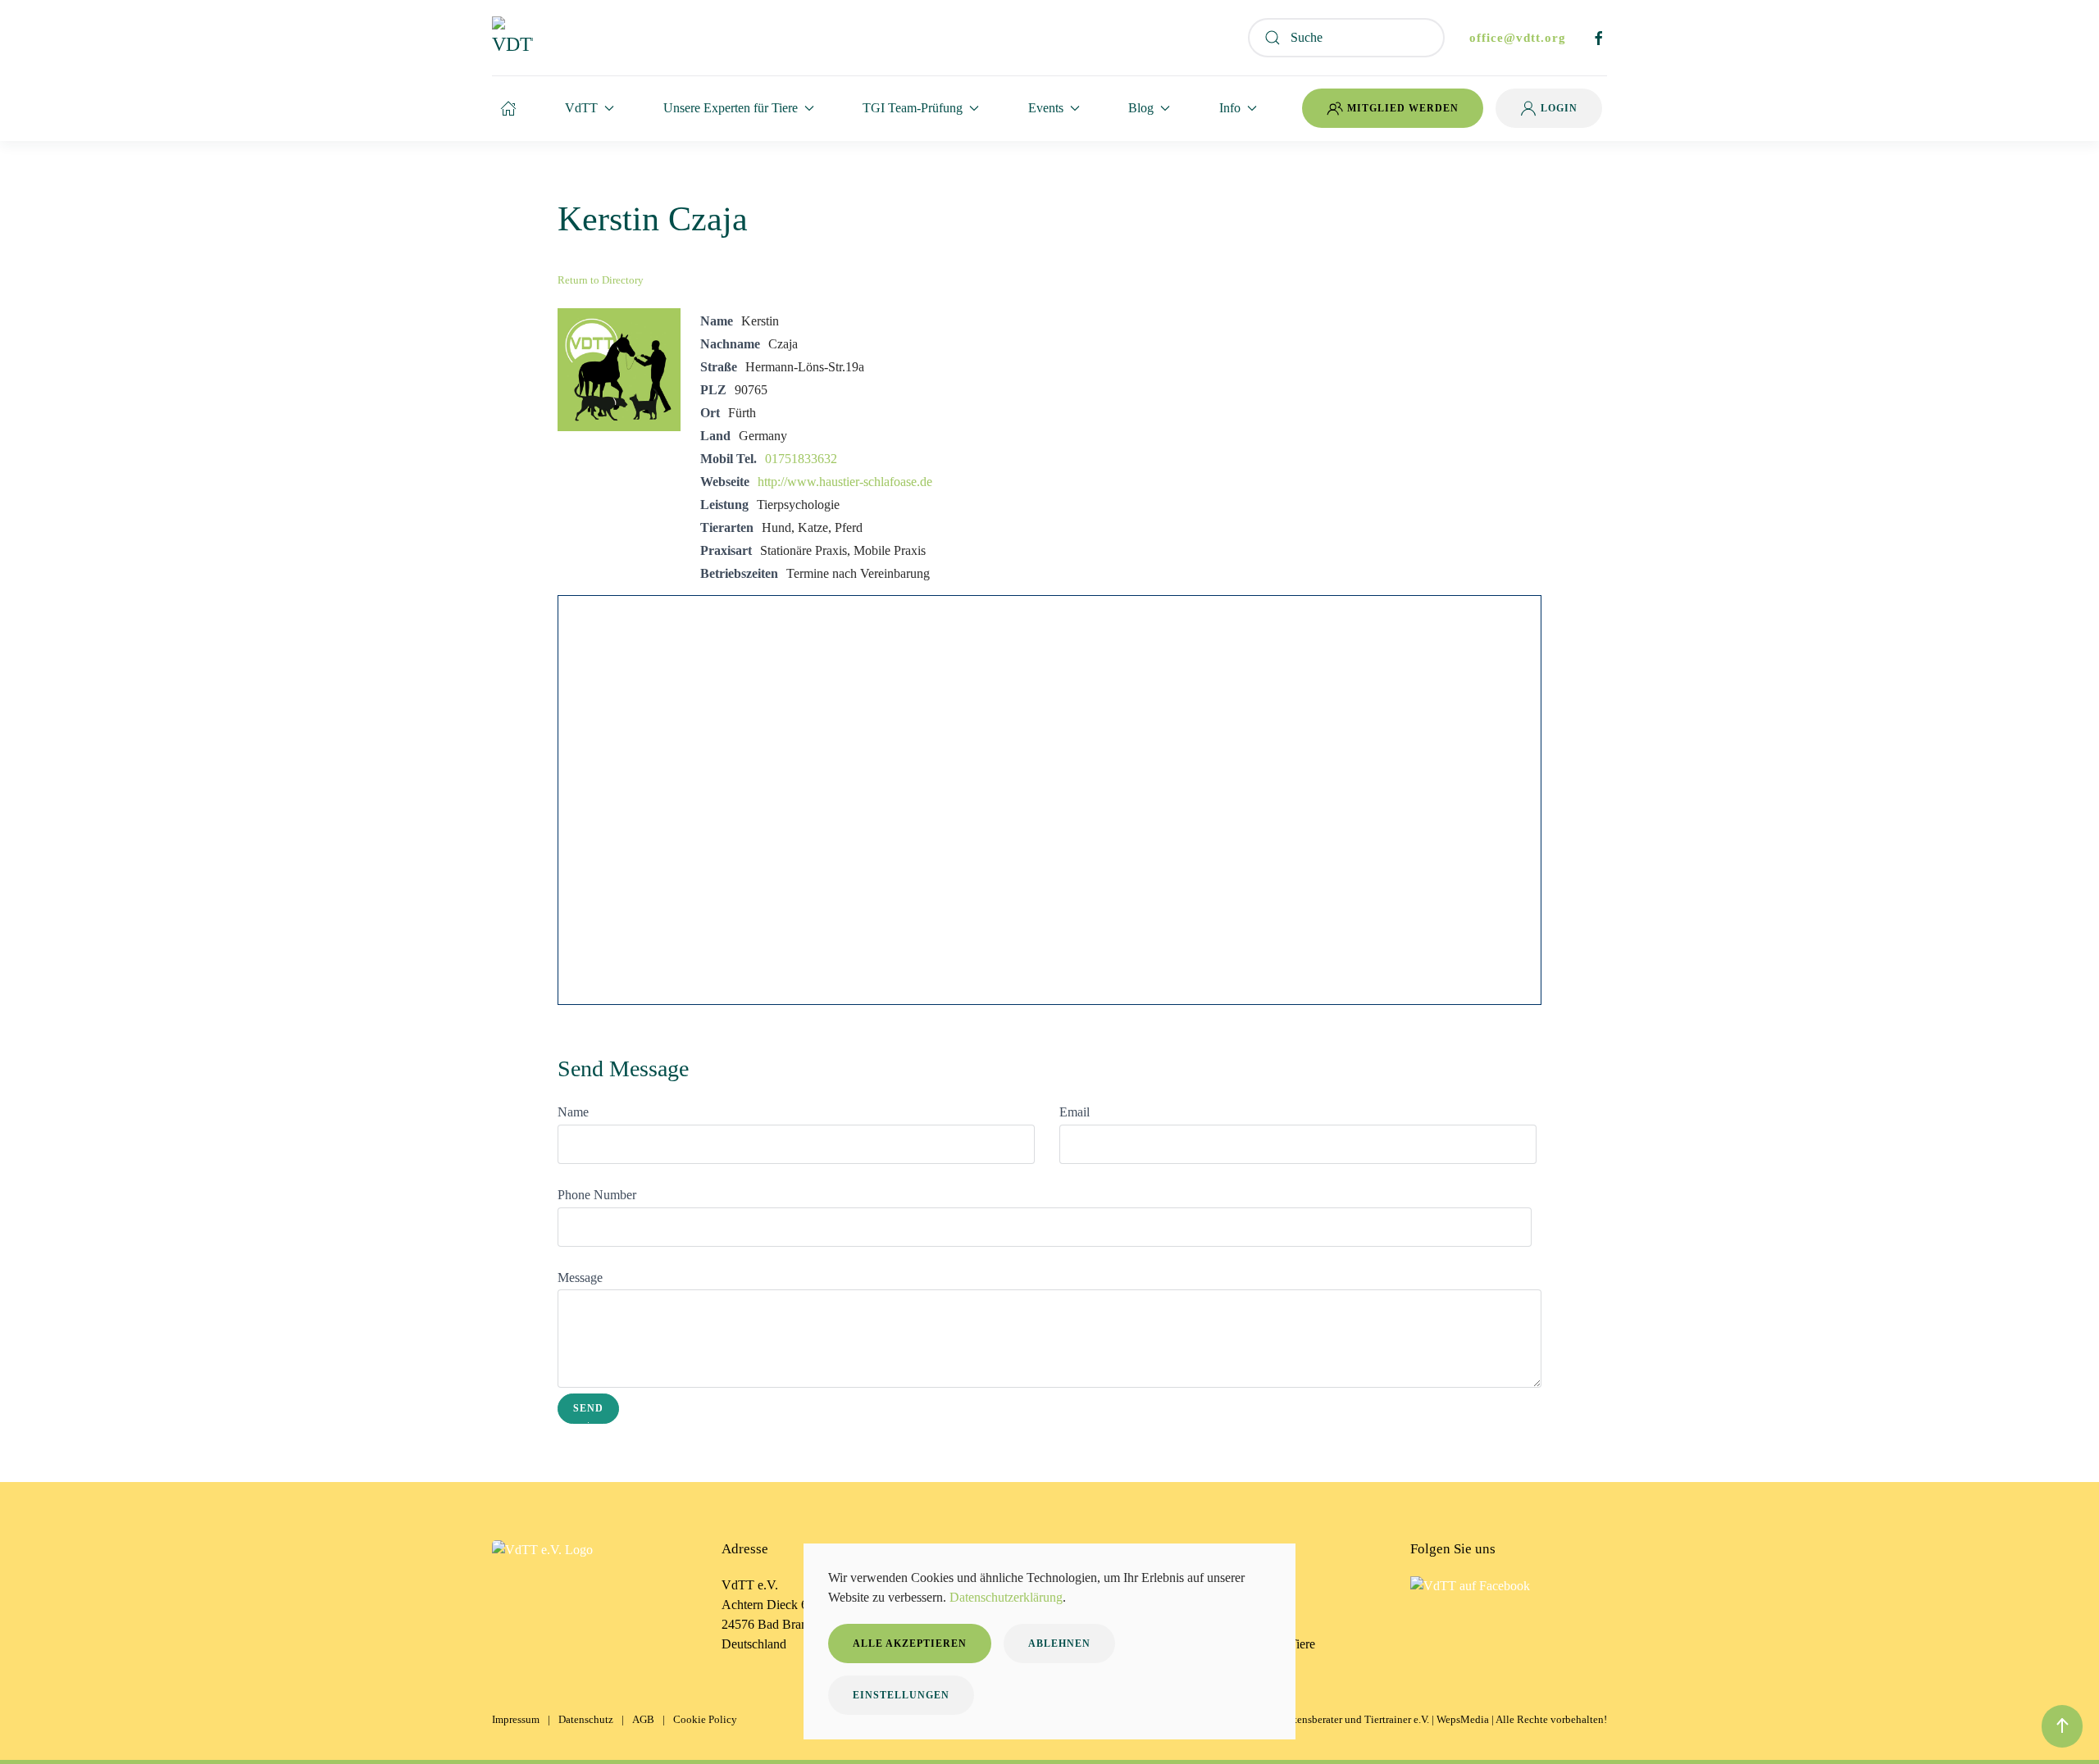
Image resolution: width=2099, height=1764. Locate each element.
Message (580, 1278)
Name (573, 1112)
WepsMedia (1463, 1719)
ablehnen (1059, 1644)
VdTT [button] (581, 108)
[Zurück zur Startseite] (512, 38)
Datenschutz (586, 1719)
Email (1075, 1112)
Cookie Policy (705, 1719)
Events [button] (1046, 108)
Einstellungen (901, 1695)
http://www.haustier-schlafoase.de (845, 482)
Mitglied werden (1403, 108)
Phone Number (597, 1195)
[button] (2062, 1726)
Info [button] (1230, 108)
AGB (643, 1719)
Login (1559, 108)
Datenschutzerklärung (1006, 1597)
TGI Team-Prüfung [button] (913, 108)
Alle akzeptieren (910, 1644)
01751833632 (801, 459)
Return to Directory (601, 280)
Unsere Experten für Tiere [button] (731, 108)
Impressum (516, 1719)
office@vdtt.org (1518, 38)
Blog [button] (1141, 108)
